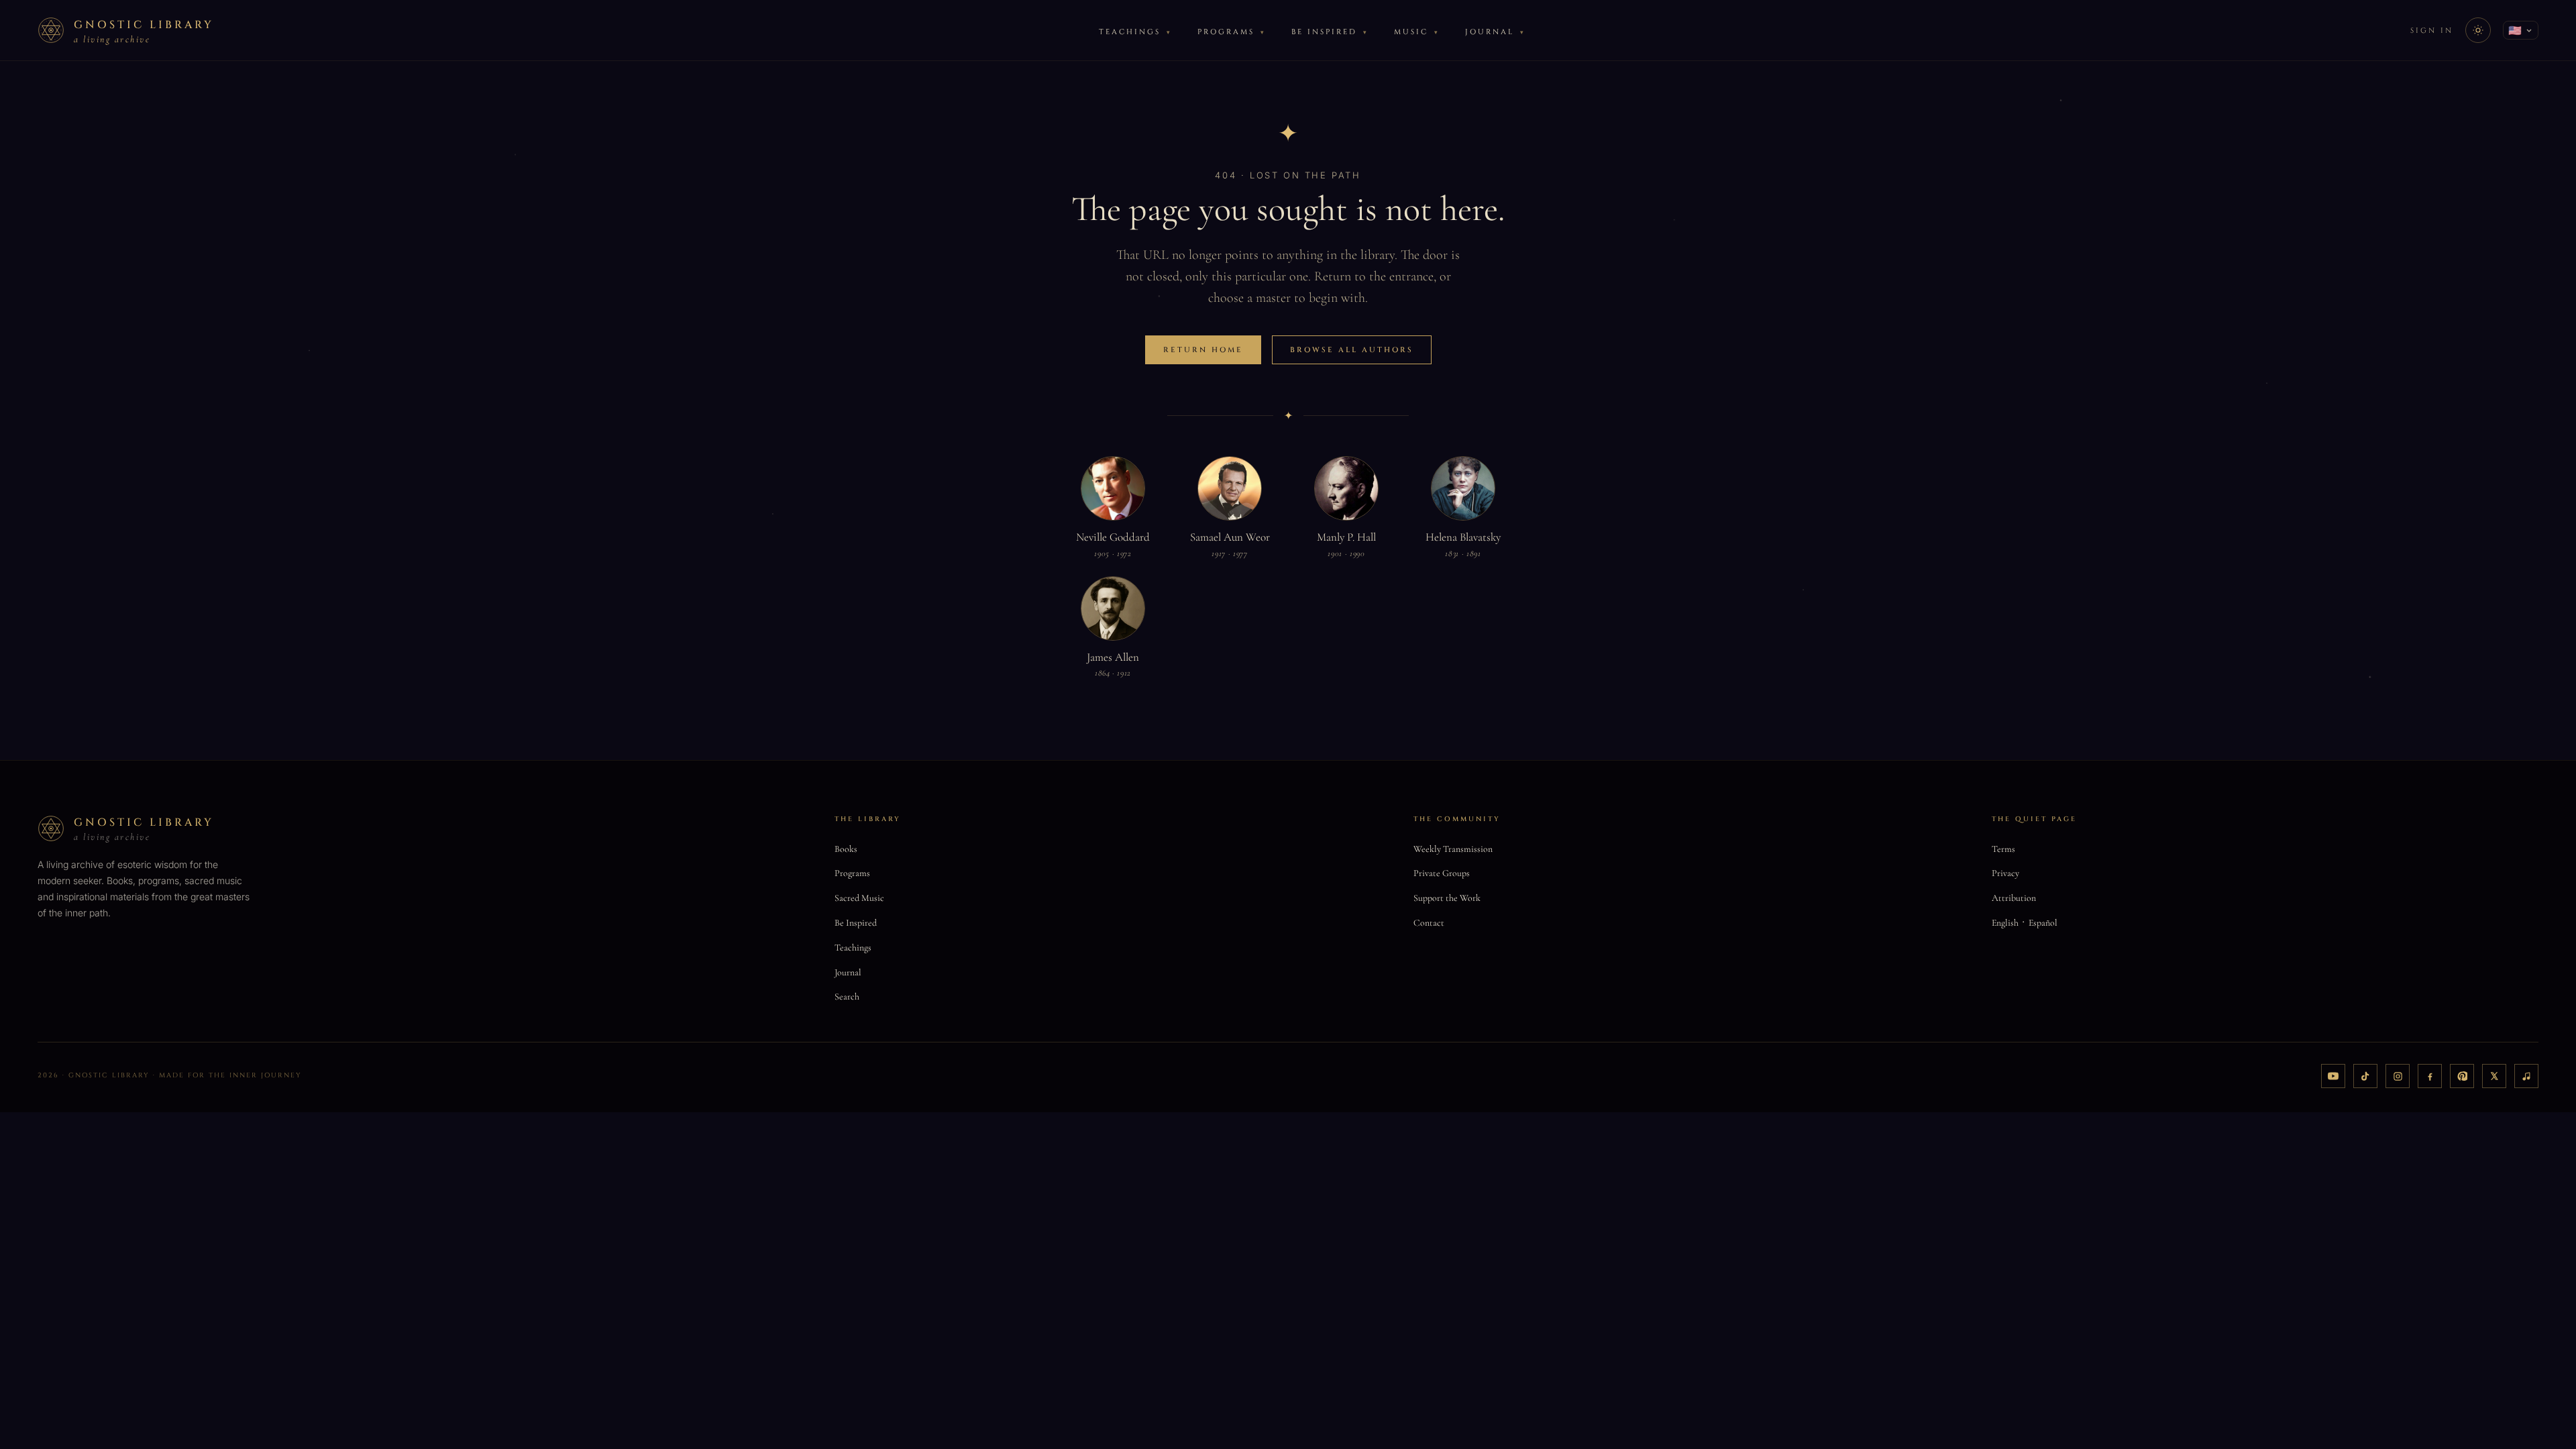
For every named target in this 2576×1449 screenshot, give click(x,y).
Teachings (1130, 32)
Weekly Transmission (1453, 849)
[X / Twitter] (2494, 1076)
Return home (1203, 350)
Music (1411, 32)
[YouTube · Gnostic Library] (2333, 1076)
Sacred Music (859, 898)
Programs (1226, 32)
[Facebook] (2430, 1076)
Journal (1490, 32)
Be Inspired (1324, 32)
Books (846, 849)
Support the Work (1447, 898)
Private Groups (1442, 873)
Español (2043, 923)
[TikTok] (2365, 1076)
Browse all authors (1352, 350)
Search (847, 997)
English (2005, 923)
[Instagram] (2398, 1076)
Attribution (2014, 898)
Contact (1429, 923)
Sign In (2432, 31)
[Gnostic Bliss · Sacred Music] (2526, 1076)
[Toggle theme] (2478, 30)
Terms (2003, 849)
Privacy (2005, 873)
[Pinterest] (2462, 1076)
